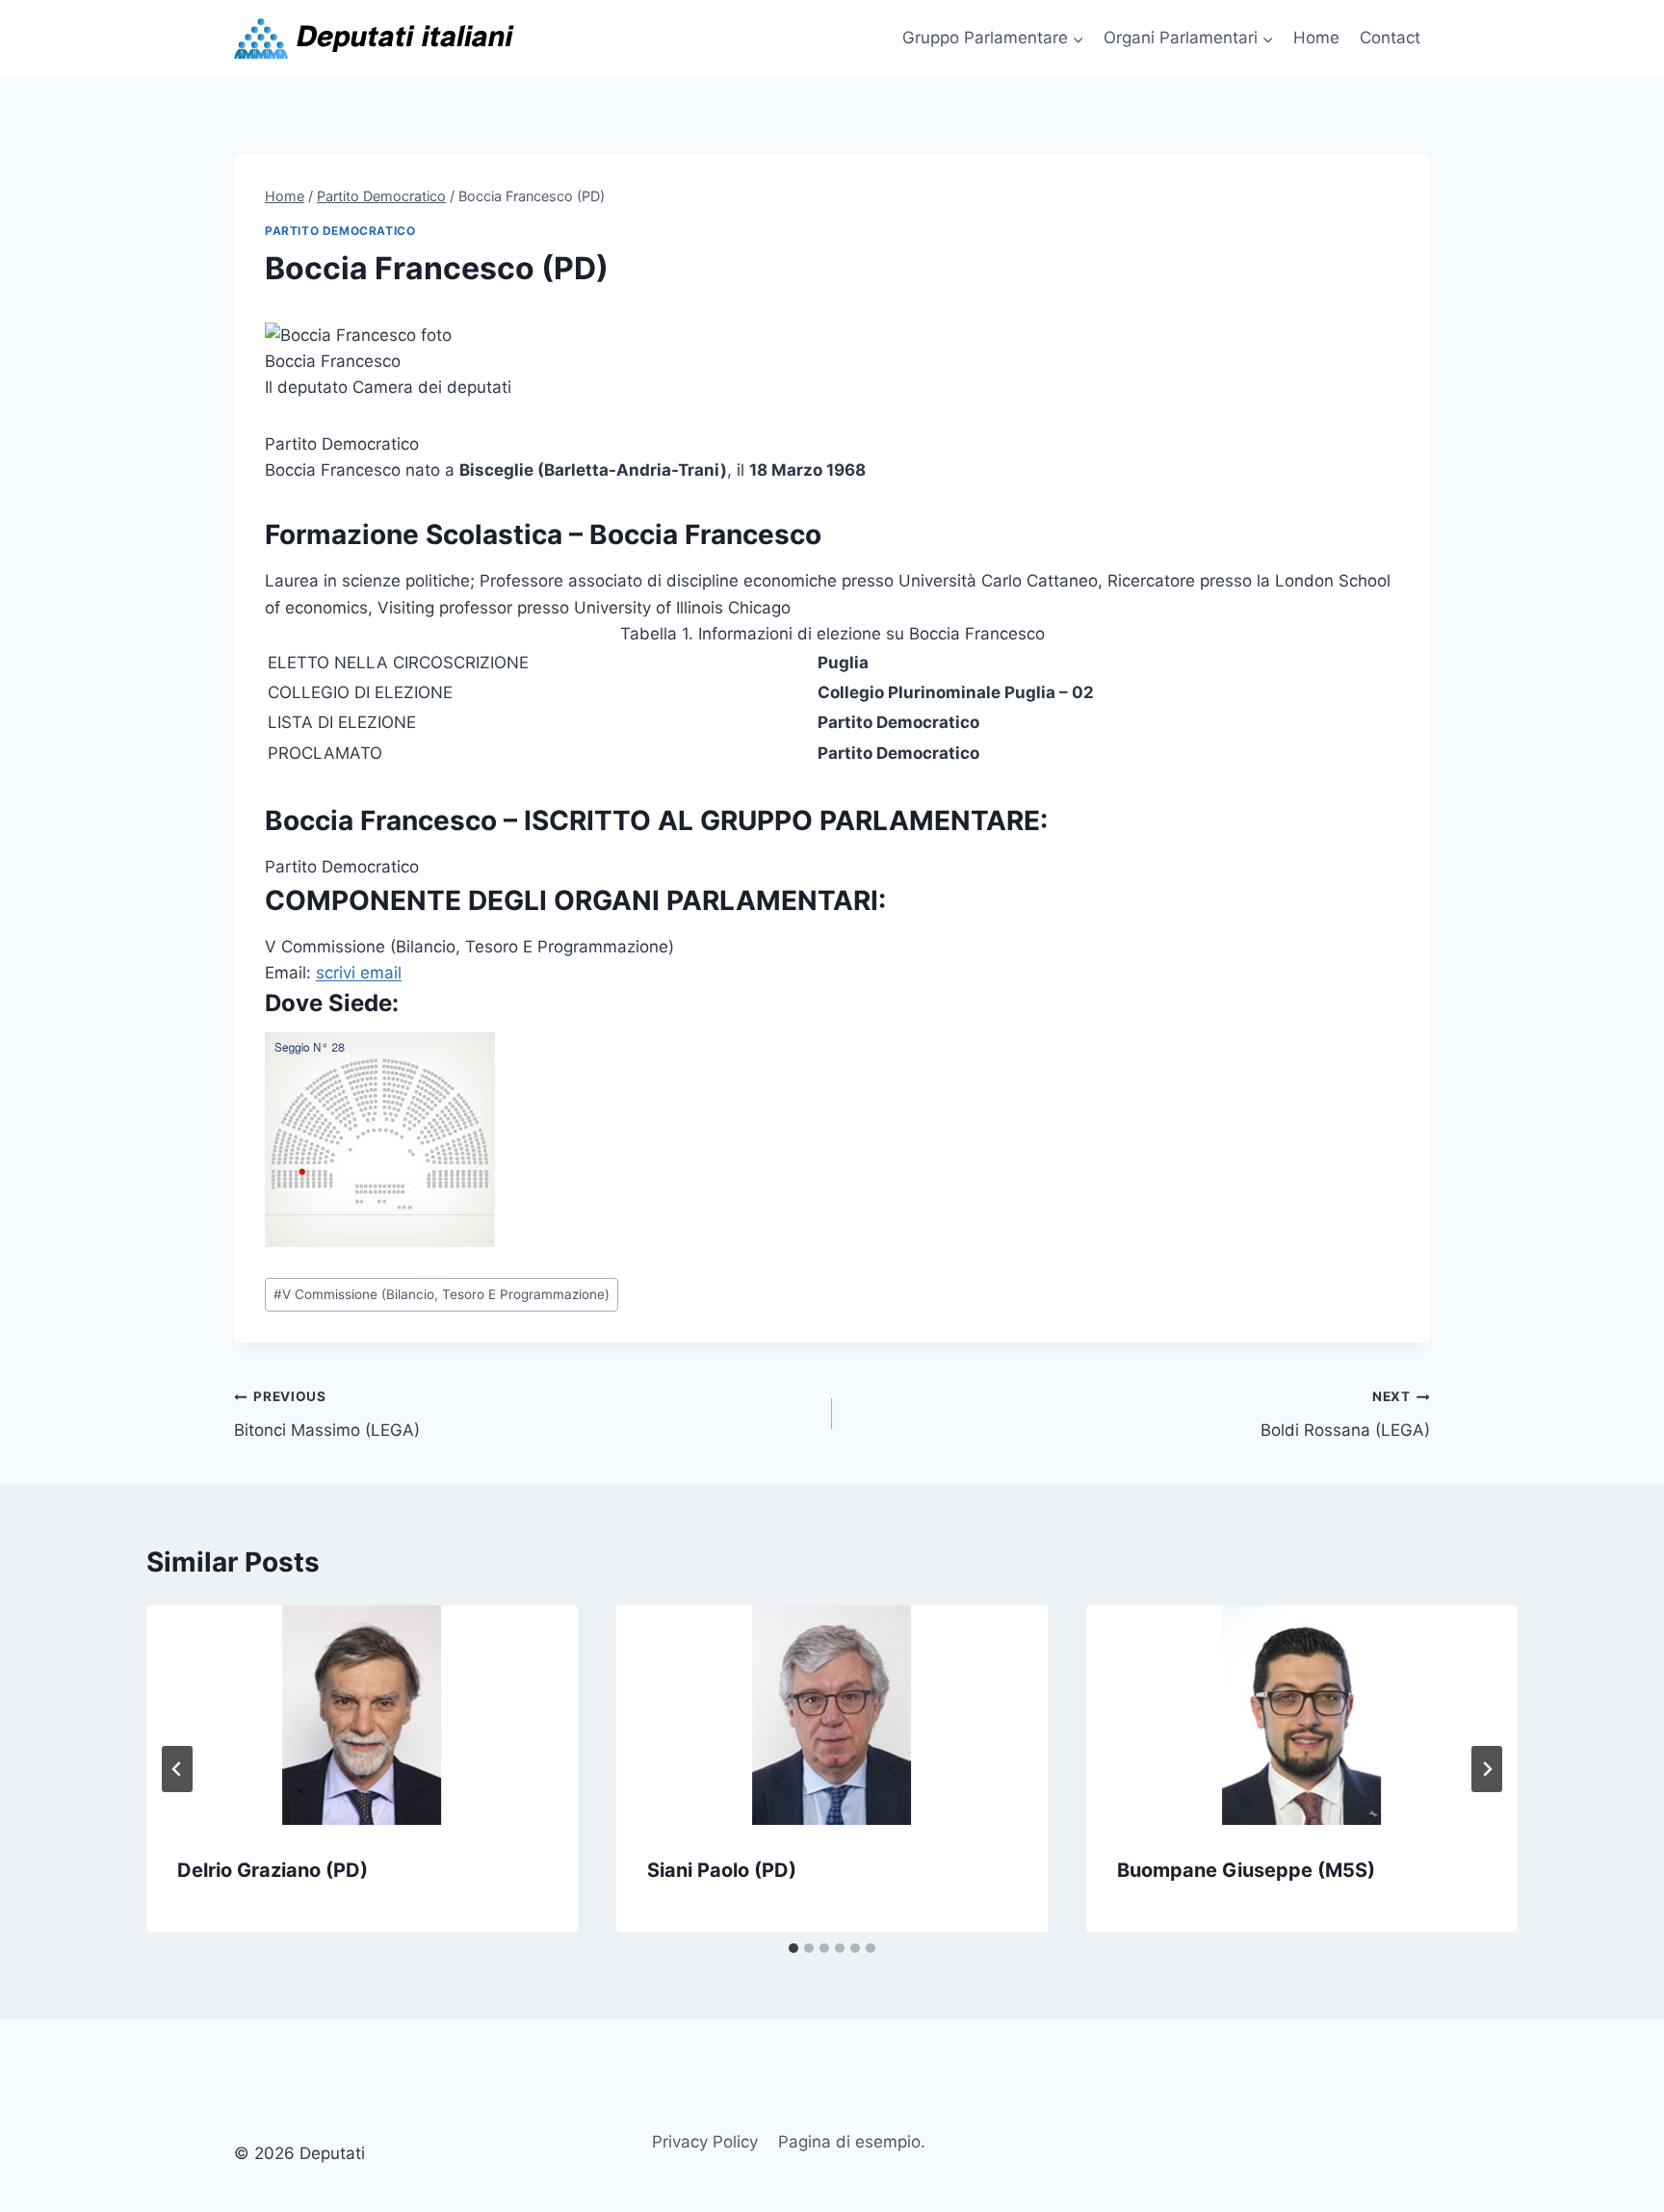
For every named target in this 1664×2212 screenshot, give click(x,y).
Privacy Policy (705, 2142)
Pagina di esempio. (852, 2142)
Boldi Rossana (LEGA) (1345, 1414)
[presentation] (362, 1715)
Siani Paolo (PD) (722, 1870)
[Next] (1487, 1769)
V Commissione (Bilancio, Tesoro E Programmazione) (442, 1294)
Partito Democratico (340, 231)
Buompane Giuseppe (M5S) (1246, 1870)
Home (1316, 38)
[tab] (793, 1948)
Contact (1390, 38)
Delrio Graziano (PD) (273, 1870)
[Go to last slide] (177, 1769)
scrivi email (359, 973)
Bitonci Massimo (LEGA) (327, 1414)
